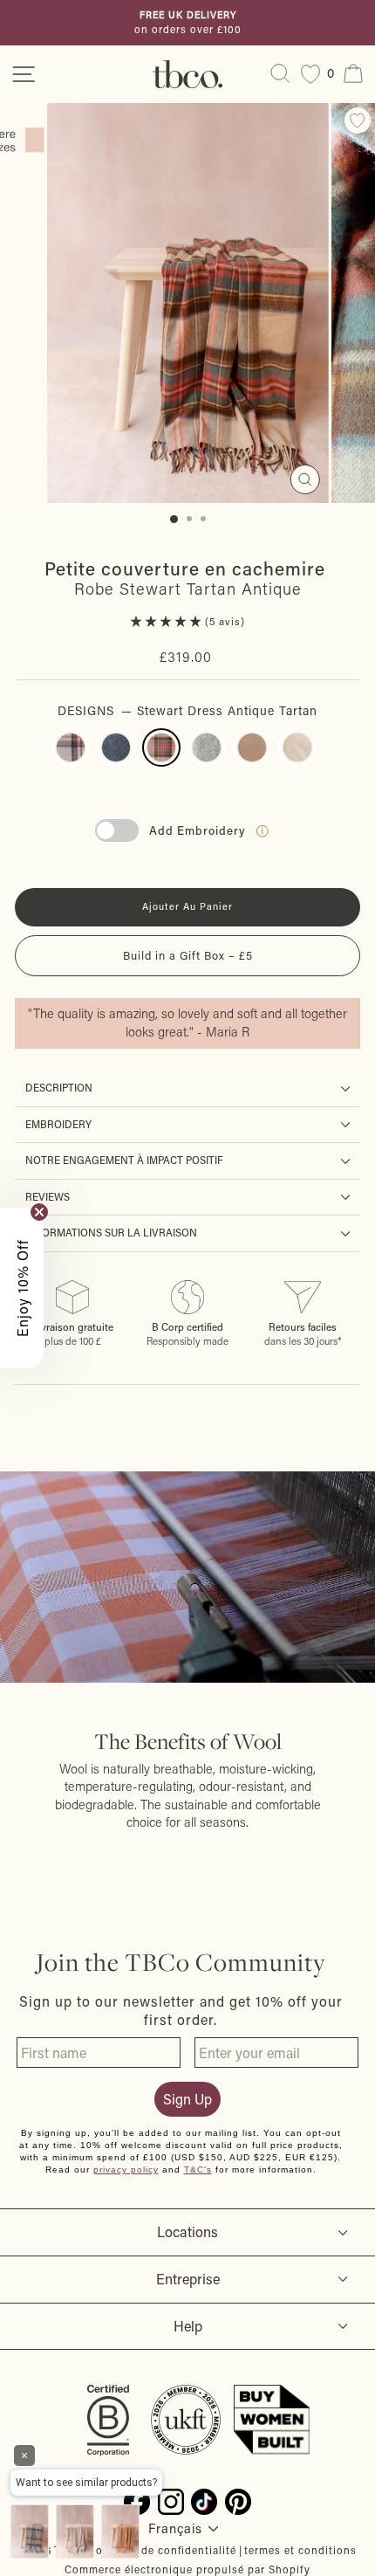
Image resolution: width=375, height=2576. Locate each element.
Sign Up (187, 2099)
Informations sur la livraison (111, 1233)
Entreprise (188, 2279)
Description (59, 1088)
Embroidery (58, 1124)
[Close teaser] (39, 1212)
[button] (168, 621)
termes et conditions (300, 2550)
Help (188, 2326)
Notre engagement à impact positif (124, 1160)
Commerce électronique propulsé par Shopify (187, 2569)
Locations (187, 2232)
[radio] (71, 747)
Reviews (48, 1197)
